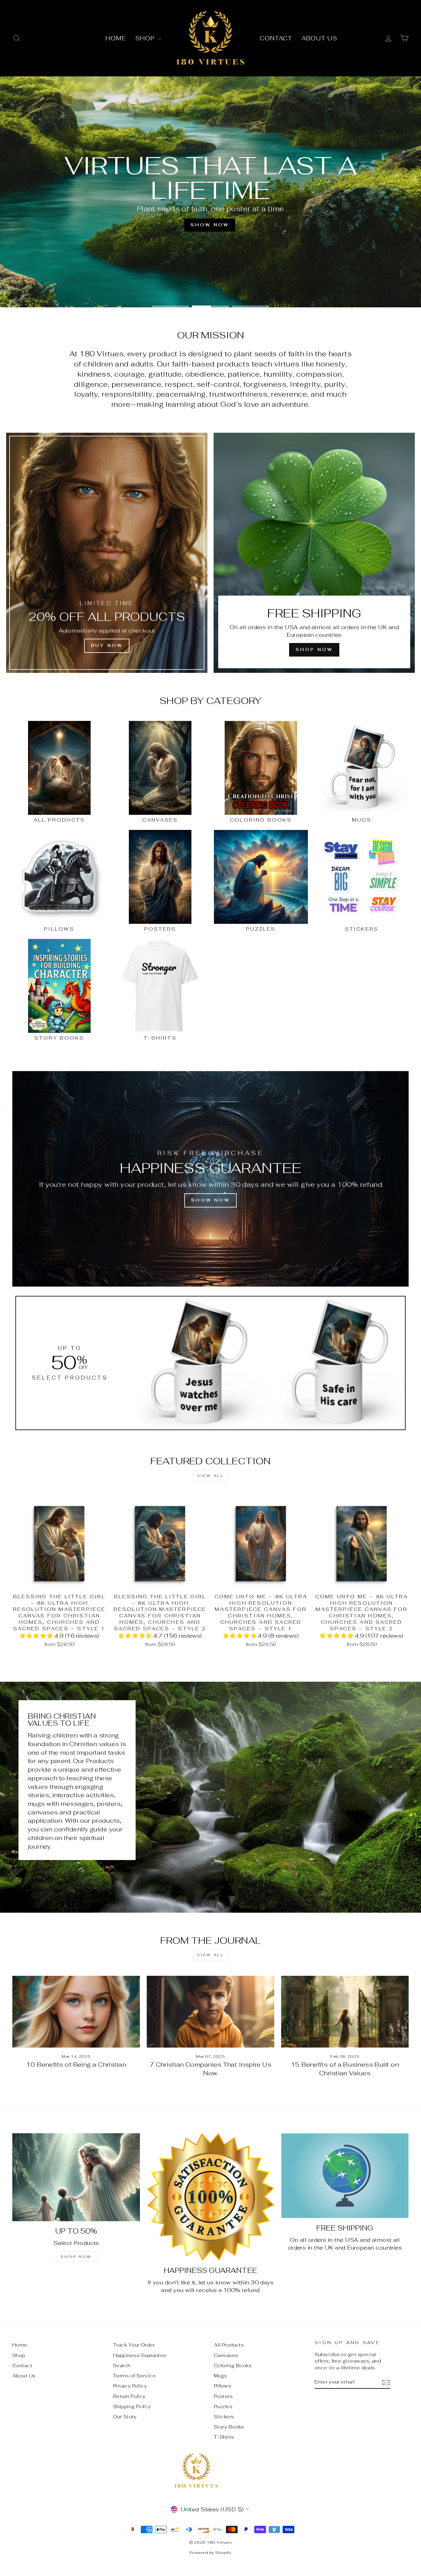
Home (116, 38)
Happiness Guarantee (140, 2355)
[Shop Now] (314, 553)
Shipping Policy (132, 2406)
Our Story (125, 2417)
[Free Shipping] (345, 2176)
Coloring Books (233, 2366)
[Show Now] (211, 1179)
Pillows (223, 2386)
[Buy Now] (107, 553)
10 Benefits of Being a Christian (76, 2064)
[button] (37, 1636)
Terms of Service (134, 2376)
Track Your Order (134, 2345)
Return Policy (129, 2396)
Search (122, 2366)
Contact (276, 38)
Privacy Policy (130, 2386)
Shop (146, 38)
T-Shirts (224, 2437)
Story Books (229, 2427)
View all (211, 1476)
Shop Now (76, 2257)
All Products (229, 2345)
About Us (319, 38)
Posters (223, 2396)
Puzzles (223, 2406)
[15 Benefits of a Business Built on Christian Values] (345, 2012)
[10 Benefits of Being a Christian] (76, 2012)
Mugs (221, 2376)
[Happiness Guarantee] (211, 2197)
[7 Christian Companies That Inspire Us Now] (211, 2012)
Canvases (226, 2355)
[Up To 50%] (76, 2177)
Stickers (224, 2417)
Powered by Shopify (211, 2552)
